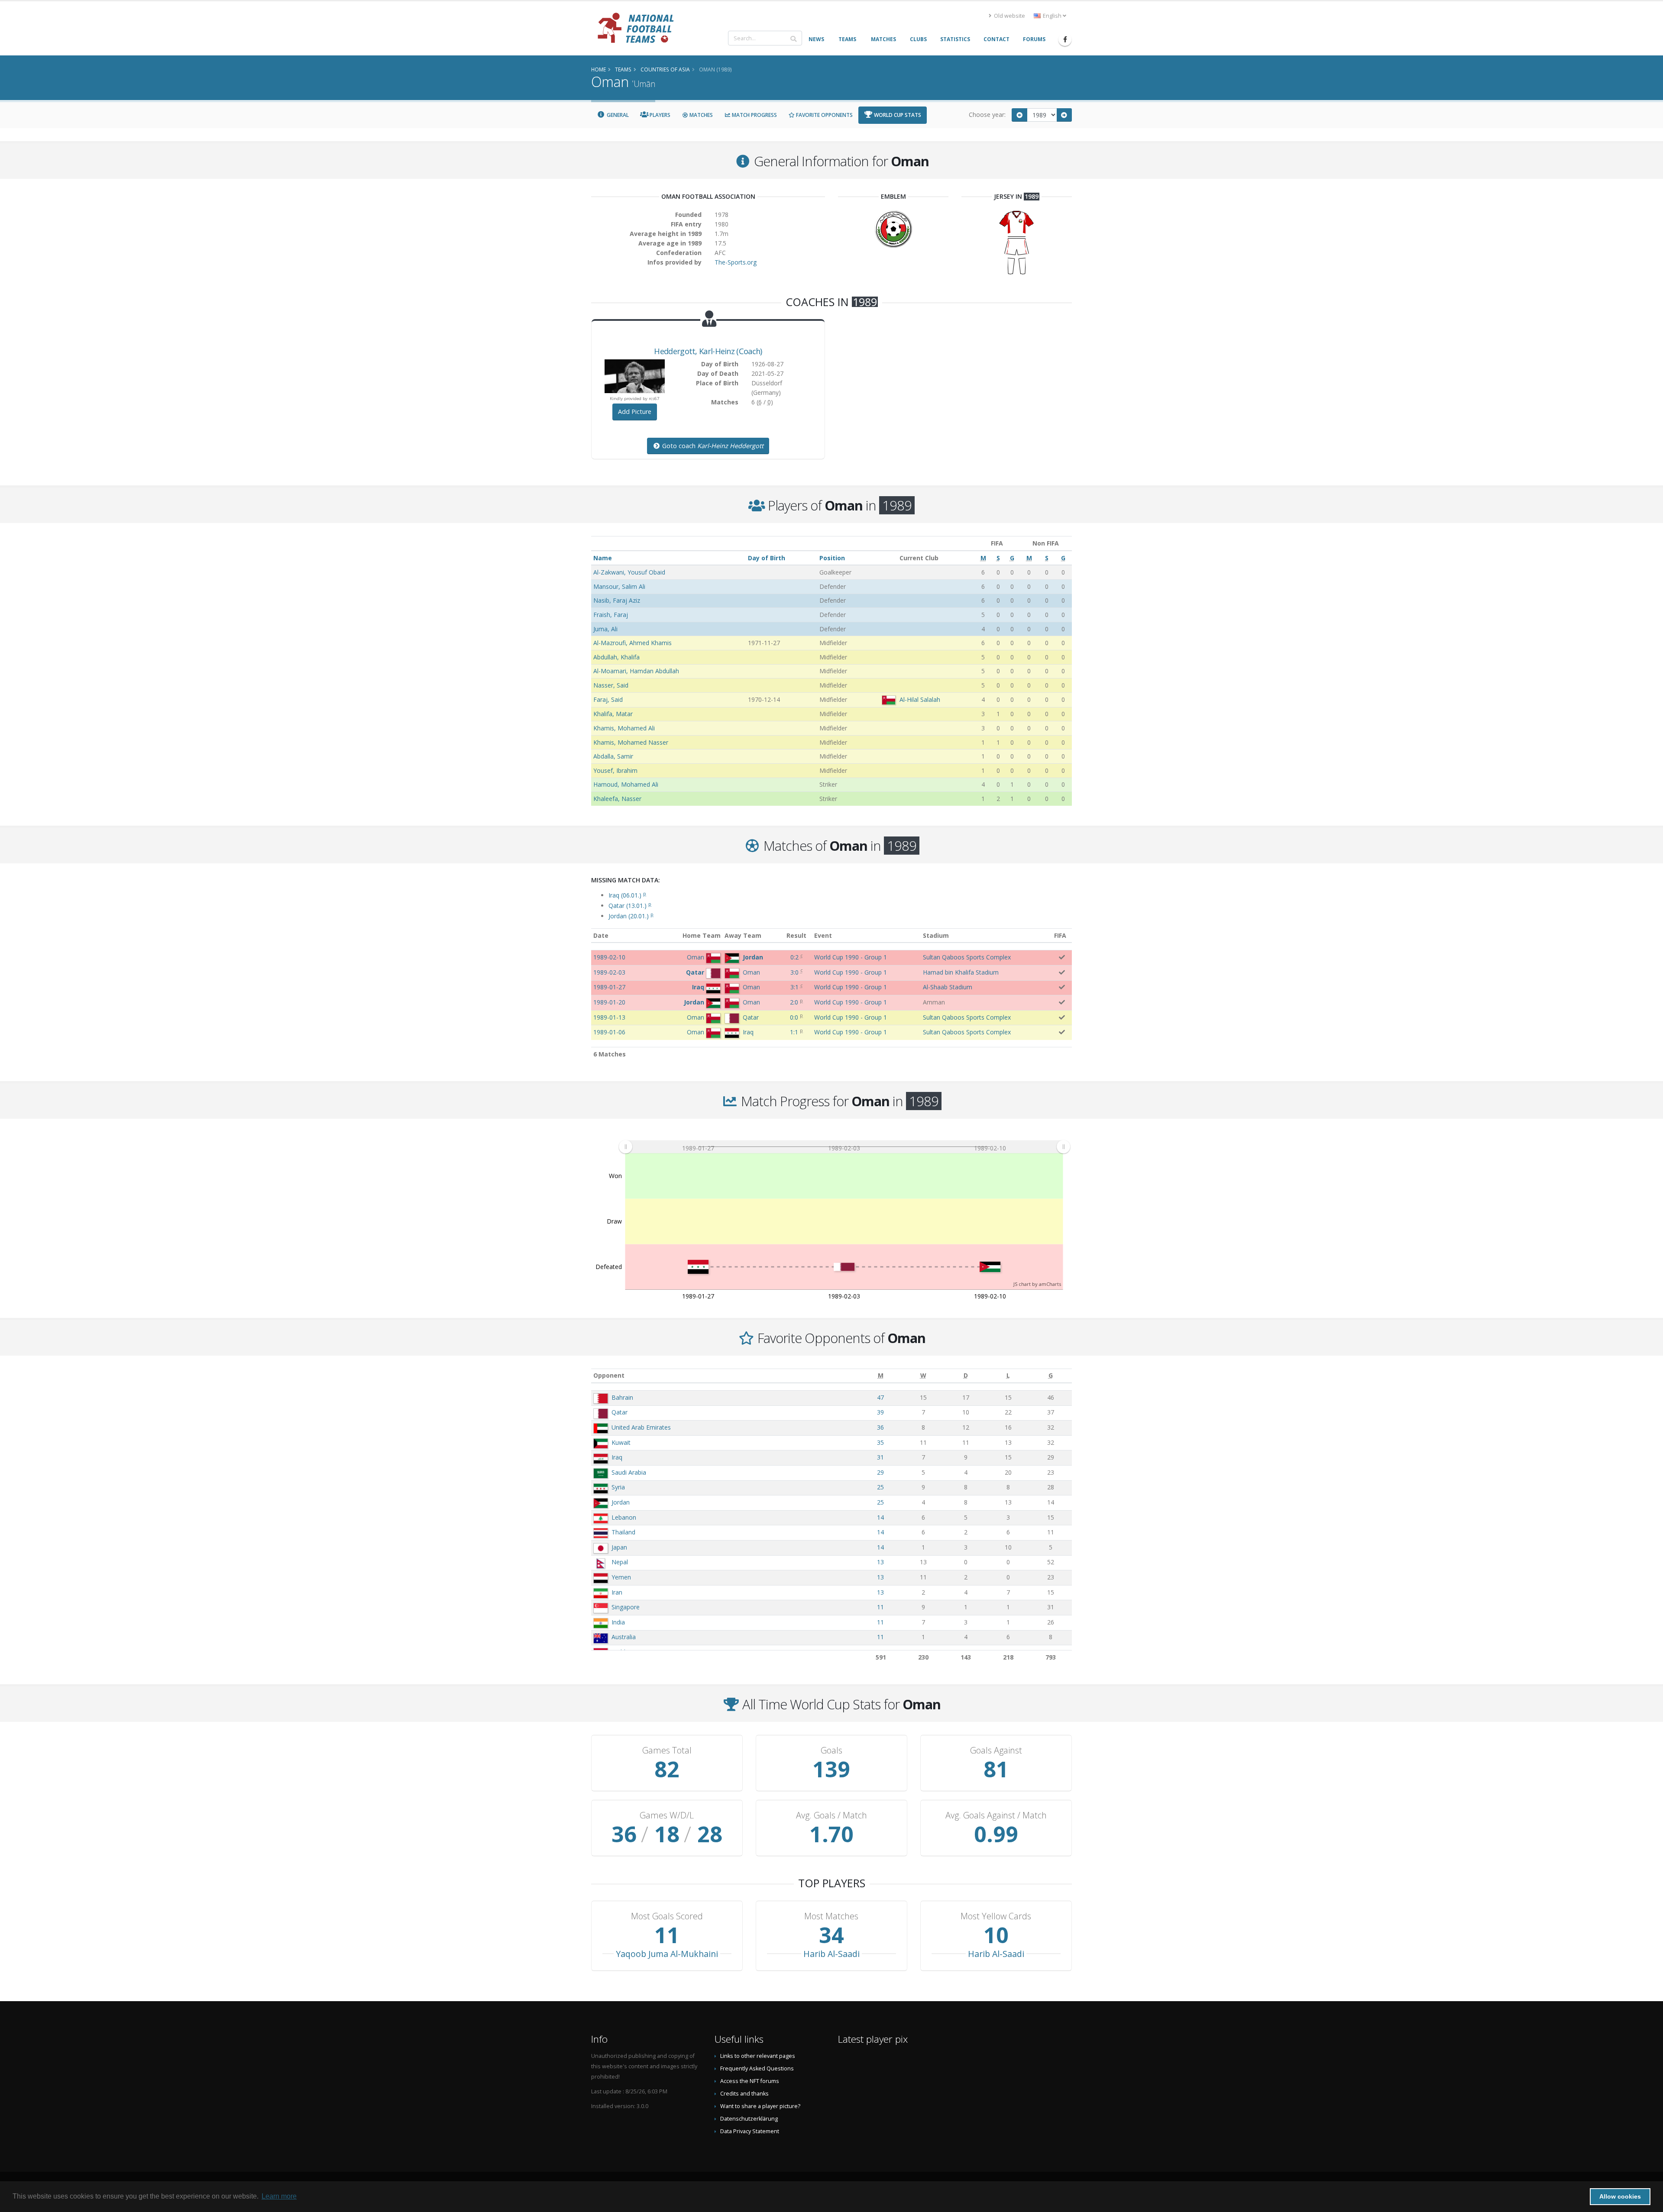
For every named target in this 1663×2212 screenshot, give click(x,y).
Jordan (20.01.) (631, 916)
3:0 (794, 972)
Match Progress (754, 115)
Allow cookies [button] (1620, 2196)
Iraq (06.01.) (627, 895)
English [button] (1052, 16)
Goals (831, 1750)
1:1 (794, 1032)
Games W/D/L (667, 1815)
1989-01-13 (609, 1017)
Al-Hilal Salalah (920, 699)
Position (832, 558)
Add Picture (635, 412)
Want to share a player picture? (760, 2106)
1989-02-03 (609, 972)
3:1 (794, 987)
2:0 (794, 1002)
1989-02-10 (609, 957)
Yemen (621, 1577)
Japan (619, 1547)
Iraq (617, 1457)
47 (880, 1397)
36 (880, 1427)
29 (880, 1472)
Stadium (936, 935)
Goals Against (996, 1750)
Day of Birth (767, 558)
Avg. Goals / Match (831, 1815)
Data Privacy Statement (750, 2131)
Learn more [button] (279, 2196)
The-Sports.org (736, 262)
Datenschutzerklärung (749, 2119)
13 (880, 1562)
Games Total (667, 1750)
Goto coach (712, 446)
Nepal (620, 1562)
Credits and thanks (744, 2094)
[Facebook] (1065, 39)
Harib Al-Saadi (831, 1954)
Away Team (743, 935)
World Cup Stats (897, 115)
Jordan (621, 1502)
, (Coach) (708, 351)
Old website (1009, 16)
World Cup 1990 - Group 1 (851, 957)
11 (880, 1607)
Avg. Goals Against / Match (996, 1815)
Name (603, 558)
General (617, 115)
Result (796, 935)
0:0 (794, 1017)
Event (823, 935)
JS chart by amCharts (1037, 1284)
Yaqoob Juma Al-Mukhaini (667, 1954)
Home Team (702, 935)
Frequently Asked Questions (757, 2068)
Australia (624, 1637)
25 (880, 1487)
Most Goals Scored (667, 1916)
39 (880, 1412)
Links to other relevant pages (758, 2056)
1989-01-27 (609, 987)
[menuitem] (844, 1147)
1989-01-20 (609, 1002)
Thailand (623, 1532)
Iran (617, 1592)
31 (880, 1457)
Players (659, 115)
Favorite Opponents (824, 115)
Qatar (620, 1412)
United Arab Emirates (641, 1427)
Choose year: (987, 115)
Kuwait (621, 1442)
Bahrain (622, 1397)
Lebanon (624, 1517)
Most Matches (831, 1916)
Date (601, 935)
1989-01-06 (609, 1032)
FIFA (1060, 935)
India (618, 1622)
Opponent (609, 1375)
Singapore (626, 1607)
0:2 (794, 957)
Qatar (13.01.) (630, 906)
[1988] (1019, 115)
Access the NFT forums (750, 2081)
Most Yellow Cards (996, 1916)
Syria (618, 1487)
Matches (700, 115)
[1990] (1064, 115)
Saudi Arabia (629, 1472)
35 (880, 1442)
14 (880, 1517)
